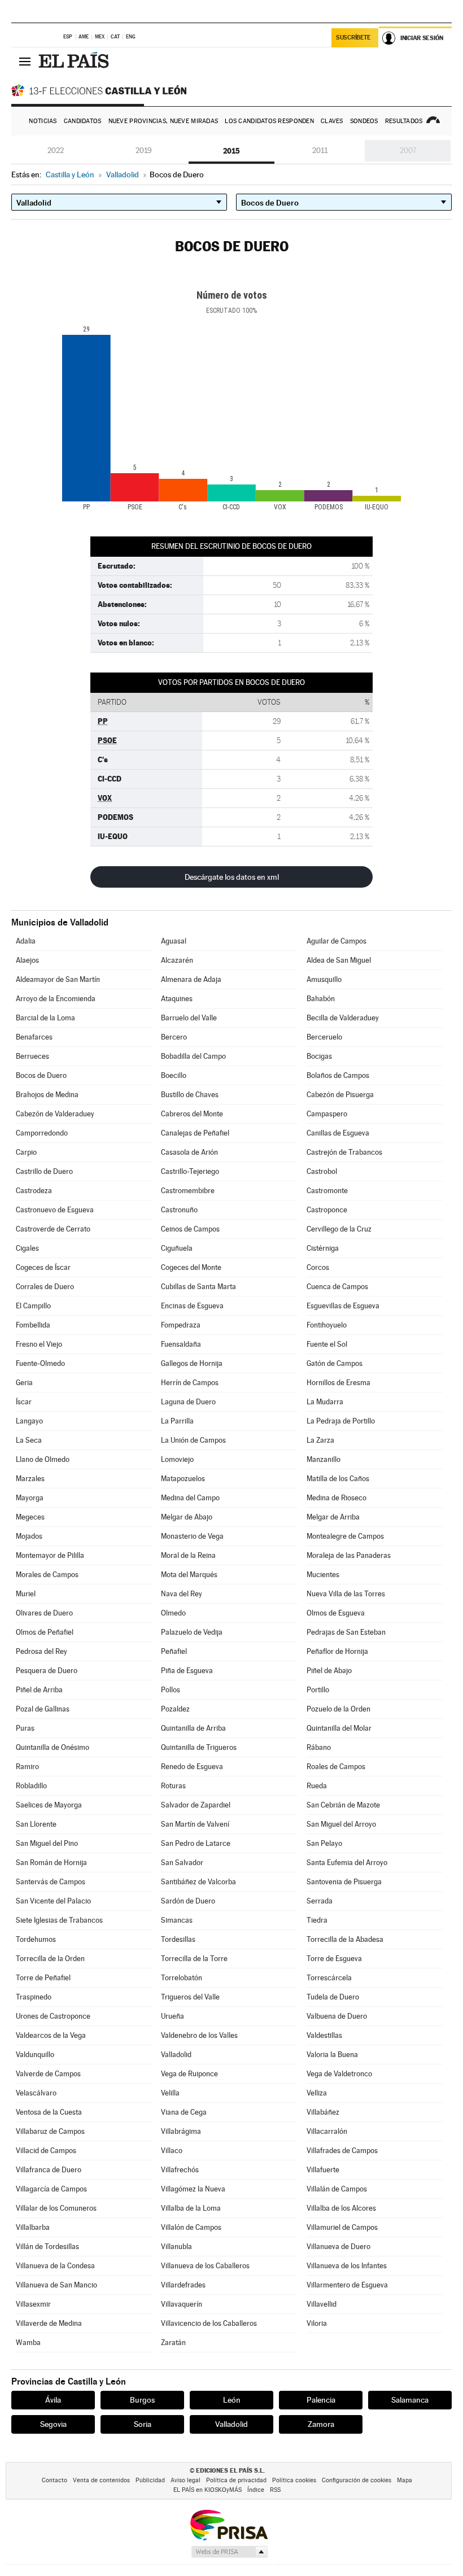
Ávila (53, 2400)
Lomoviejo (177, 1459)
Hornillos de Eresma (338, 1383)
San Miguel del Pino (47, 1843)
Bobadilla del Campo (193, 1056)
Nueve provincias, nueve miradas (163, 121)
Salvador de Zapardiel (196, 1805)
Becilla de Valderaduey (343, 1018)
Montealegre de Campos (345, 1536)
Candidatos (83, 121)
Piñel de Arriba (39, 1690)
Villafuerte (323, 2170)
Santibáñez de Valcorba (198, 1882)
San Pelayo (324, 1843)
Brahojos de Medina (47, 1095)
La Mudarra (325, 1402)
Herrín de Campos (190, 1383)
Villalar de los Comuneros (56, 2208)
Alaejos (27, 960)
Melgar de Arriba (333, 1517)
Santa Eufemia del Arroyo (347, 1863)
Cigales (27, 1248)
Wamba (28, 2343)
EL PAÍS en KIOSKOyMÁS (208, 2490)
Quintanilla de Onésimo (53, 1747)
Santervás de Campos (51, 1882)
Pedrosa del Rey (42, 1651)
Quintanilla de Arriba (193, 1728)
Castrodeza (34, 1191)
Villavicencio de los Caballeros (209, 2323)
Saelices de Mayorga (49, 1805)
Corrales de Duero (45, 1287)
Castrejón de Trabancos (344, 1152)
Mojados (29, 1536)
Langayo (29, 1421)
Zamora (321, 2424)
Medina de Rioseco (337, 1498)
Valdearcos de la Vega (51, 2035)
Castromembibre (188, 1191)
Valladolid (176, 2055)
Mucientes (323, 1575)
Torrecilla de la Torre (194, 1959)
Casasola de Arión (189, 1152)
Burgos (142, 2400)
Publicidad (150, 2480)
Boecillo (174, 1075)
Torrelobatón (182, 1978)
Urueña (172, 2016)
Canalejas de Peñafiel (195, 1133)
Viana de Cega (184, 2112)
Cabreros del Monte (192, 1114)
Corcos (318, 1267)
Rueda (317, 1786)
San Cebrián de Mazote (343, 1805)
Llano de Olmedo (43, 1459)
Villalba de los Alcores (341, 2208)
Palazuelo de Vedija (192, 1632)
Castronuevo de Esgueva (55, 1210)
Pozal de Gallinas (43, 1709)
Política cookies (294, 2480)
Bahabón (321, 999)
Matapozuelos (183, 1479)
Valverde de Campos (48, 2074)
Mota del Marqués (189, 1575)
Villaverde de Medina (49, 2323)
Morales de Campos (47, 1575)
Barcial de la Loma (45, 1018)
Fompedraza (181, 1325)
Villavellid (322, 2304)
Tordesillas (178, 1939)
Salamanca (410, 2400)
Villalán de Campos (337, 2189)
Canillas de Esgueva (338, 1133)
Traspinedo (34, 1997)
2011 (320, 150)
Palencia (321, 2400)
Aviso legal (185, 2480)
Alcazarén (177, 960)
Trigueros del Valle (190, 1997)
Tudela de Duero (333, 1997)
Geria (24, 1383)
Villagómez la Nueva (193, 2189)
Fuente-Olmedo (40, 1363)
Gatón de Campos (335, 1363)
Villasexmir (33, 2304)
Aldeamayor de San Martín (58, 979)
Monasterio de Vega (192, 1536)
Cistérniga (323, 1248)
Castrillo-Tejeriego (190, 1171)
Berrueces (32, 1056)
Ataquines (177, 999)
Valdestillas (324, 2035)
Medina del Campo (190, 1498)
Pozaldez (175, 1709)
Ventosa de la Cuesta (49, 2112)
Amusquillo (324, 979)
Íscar (24, 1402)
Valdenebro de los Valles (199, 2035)
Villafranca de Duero (49, 2170)
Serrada (320, 1901)
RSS (275, 2490)
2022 (56, 150)
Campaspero (327, 1114)
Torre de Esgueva (334, 1959)
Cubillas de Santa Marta (198, 1287)
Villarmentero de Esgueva (347, 2285)
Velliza (317, 2093)
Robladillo (31, 1786)
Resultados (404, 121)
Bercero (174, 1037)
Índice (256, 2490)
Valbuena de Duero (337, 2016)
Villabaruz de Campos (50, 2131)
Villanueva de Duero (338, 2247)
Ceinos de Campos (190, 1229)
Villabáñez (323, 2112)
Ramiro (27, 1767)
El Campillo (33, 1306)
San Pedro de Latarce (196, 1843)
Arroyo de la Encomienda (56, 999)
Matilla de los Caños (338, 1479)
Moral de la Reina (188, 1555)
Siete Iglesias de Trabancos (59, 1920)
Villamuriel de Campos (342, 2227)
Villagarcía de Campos (51, 2189)
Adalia (26, 941)
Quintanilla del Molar (339, 1728)
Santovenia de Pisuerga (344, 1882)
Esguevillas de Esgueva (343, 1306)
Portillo (318, 1690)
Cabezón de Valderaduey (55, 1114)
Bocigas (319, 1056)
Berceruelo (324, 1037)
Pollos (171, 1690)
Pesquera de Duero (47, 1671)
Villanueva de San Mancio (56, 2285)
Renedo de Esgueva (192, 1767)
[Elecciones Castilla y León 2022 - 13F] (102, 90)
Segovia (53, 2424)
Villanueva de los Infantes (347, 2266)
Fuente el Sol (327, 1344)
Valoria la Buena (332, 2055)
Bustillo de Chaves (190, 1095)
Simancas (177, 1920)
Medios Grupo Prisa (229, 2552)
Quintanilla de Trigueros (199, 1747)
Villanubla (176, 2247)
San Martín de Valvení (195, 1824)
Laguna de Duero (188, 1402)
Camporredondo (42, 1133)
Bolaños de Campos (338, 1075)
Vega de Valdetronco (339, 2074)
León (232, 2400)
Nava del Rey (182, 1594)
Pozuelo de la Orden (338, 1709)
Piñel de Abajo (329, 1671)
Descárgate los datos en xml (232, 877)
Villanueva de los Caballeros (205, 2266)
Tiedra (317, 1920)
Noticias (43, 121)
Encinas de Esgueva (192, 1306)
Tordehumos (36, 1939)
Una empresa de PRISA (229, 2524)
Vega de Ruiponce (189, 2074)
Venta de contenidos (101, 2480)
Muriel (26, 1594)
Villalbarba (33, 2227)
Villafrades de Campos (342, 2151)
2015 (231, 151)
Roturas (173, 1786)
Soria (143, 2424)
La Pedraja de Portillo (341, 1421)
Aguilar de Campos (337, 941)
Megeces (30, 1517)
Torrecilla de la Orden (50, 1959)
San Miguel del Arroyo (341, 1824)
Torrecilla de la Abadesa (345, 1939)
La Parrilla (177, 1421)
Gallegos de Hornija (192, 1363)
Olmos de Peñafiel (45, 1632)
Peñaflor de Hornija (337, 1651)
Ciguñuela (177, 1248)
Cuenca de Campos (337, 1287)
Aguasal (174, 941)
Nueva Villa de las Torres (346, 1594)
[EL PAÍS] (75, 61)
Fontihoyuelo (327, 1325)
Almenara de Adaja (191, 979)
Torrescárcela (329, 1978)
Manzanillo (324, 1459)
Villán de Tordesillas (47, 2247)
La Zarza (320, 1440)
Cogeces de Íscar (43, 1267)
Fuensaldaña (181, 1344)
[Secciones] (25, 61)
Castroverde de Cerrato (53, 1229)
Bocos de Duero (41, 1075)
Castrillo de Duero (44, 1171)
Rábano (319, 1747)
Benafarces (34, 1037)
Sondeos (364, 121)
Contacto (54, 2480)
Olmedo (173, 1613)
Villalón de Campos (191, 2227)
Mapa (405, 2480)
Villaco (172, 2151)
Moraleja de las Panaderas (349, 1555)
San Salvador (182, 1863)
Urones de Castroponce (53, 2016)
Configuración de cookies (357, 2480)
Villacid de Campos (46, 2151)
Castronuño (179, 1210)
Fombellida (33, 1325)
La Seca (29, 1440)
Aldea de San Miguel (339, 960)
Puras (25, 1728)
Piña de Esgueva (187, 1671)
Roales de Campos (336, 1767)
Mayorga (30, 1498)
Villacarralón (327, 2131)
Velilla (170, 2093)
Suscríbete (353, 38)
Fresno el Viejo (39, 1344)
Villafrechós (180, 2170)
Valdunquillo (35, 2055)
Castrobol (322, 1171)
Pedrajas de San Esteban (346, 1632)
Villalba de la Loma (191, 2208)
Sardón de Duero (188, 1901)
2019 (144, 150)
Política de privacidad (236, 2480)
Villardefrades (183, 2285)
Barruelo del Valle (189, 1018)
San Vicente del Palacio (53, 1901)
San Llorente (36, 1824)
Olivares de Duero (44, 1613)
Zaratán (173, 2343)
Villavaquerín (182, 2304)
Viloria (317, 2323)
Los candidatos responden (269, 121)
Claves (332, 121)
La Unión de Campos (193, 1440)
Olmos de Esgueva (336, 1613)
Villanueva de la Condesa (55, 2266)
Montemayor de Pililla (50, 1555)
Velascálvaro (36, 2093)
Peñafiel (174, 1651)
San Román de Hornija (51, 1863)
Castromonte (327, 1191)
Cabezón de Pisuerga (340, 1095)
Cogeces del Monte (191, 1267)
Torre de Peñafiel (43, 1978)
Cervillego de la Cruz (339, 1229)
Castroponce (327, 1210)
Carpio (26, 1152)
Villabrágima (181, 2131)
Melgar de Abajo (187, 1517)
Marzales (30, 1479)
